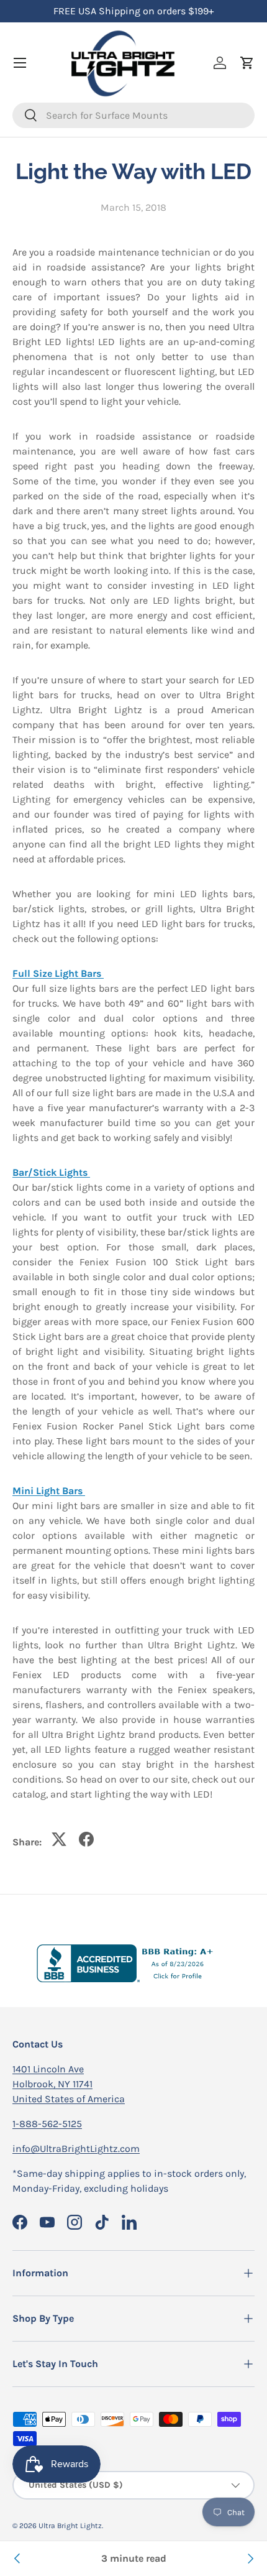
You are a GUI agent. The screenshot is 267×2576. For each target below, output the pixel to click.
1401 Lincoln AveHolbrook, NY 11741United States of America (69, 2084)
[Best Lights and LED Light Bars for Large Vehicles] (250, 2559)
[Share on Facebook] (86, 1839)
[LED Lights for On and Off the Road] (17, 2559)
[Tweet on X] (59, 1839)
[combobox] (133, 115)
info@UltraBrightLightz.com (76, 2149)
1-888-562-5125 (47, 2124)
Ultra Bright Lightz (70, 2526)
